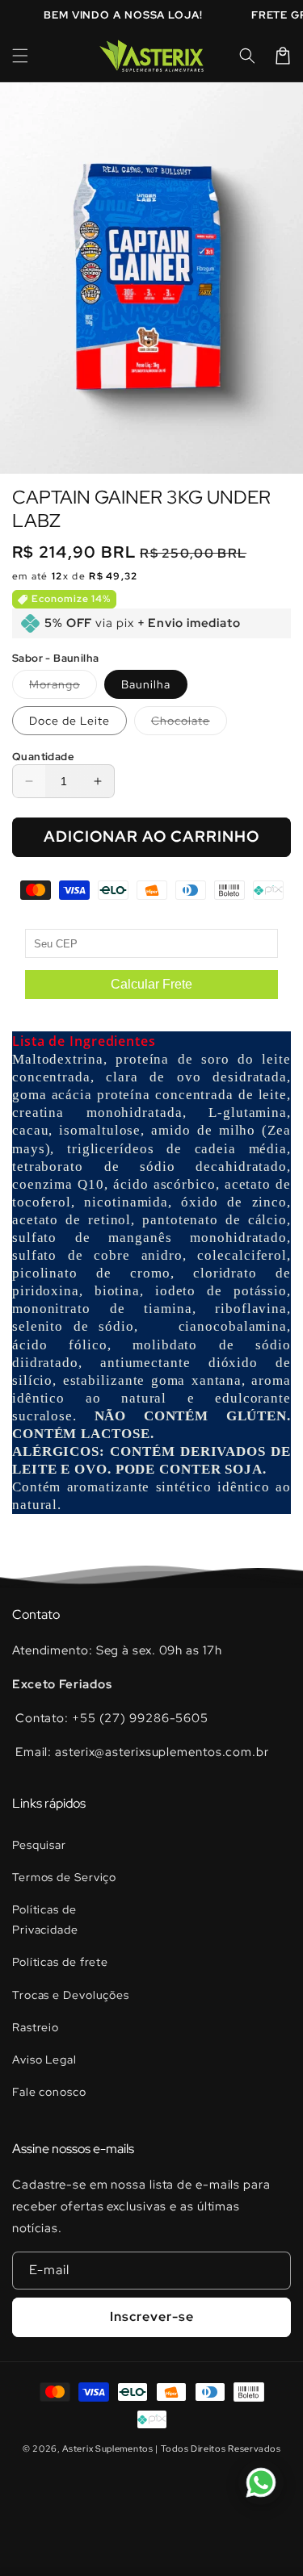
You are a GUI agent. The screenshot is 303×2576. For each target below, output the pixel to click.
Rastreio (36, 2027)
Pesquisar (39, 1845)
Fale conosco (49, 2092)
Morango (63, 688)
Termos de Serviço (64, 1877)
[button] (20, 56)
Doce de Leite (69, 721)
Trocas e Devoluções (71, 1995)
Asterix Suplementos (107, 2448)
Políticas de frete (60, 1962)
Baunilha (146, 684)
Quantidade (43, 757)
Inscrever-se (152, 2317)
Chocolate (189, 724)
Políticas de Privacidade (45, 1919)
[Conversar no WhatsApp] (261, 2482)
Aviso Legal (44, 2060)
